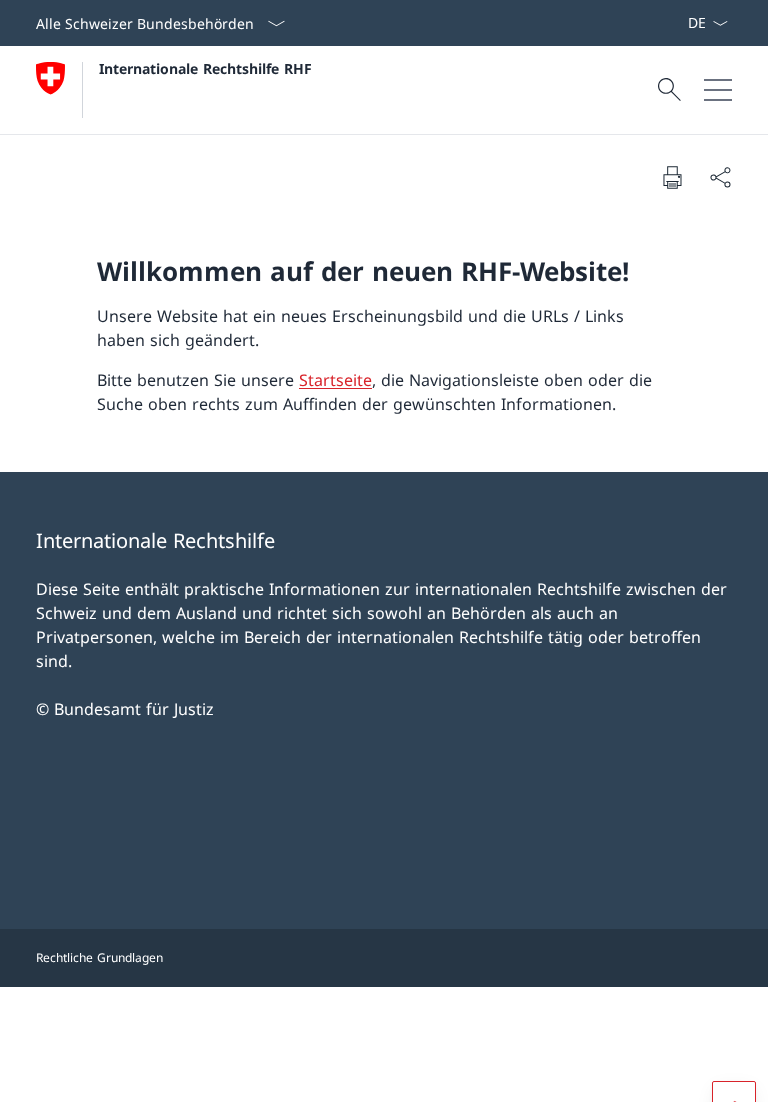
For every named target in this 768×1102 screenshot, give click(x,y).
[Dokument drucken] (672, 177)
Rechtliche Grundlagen (99, 957)
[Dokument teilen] (720, 177)
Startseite (335, 380)
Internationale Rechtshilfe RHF (205, 68)
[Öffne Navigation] (718, 90)
